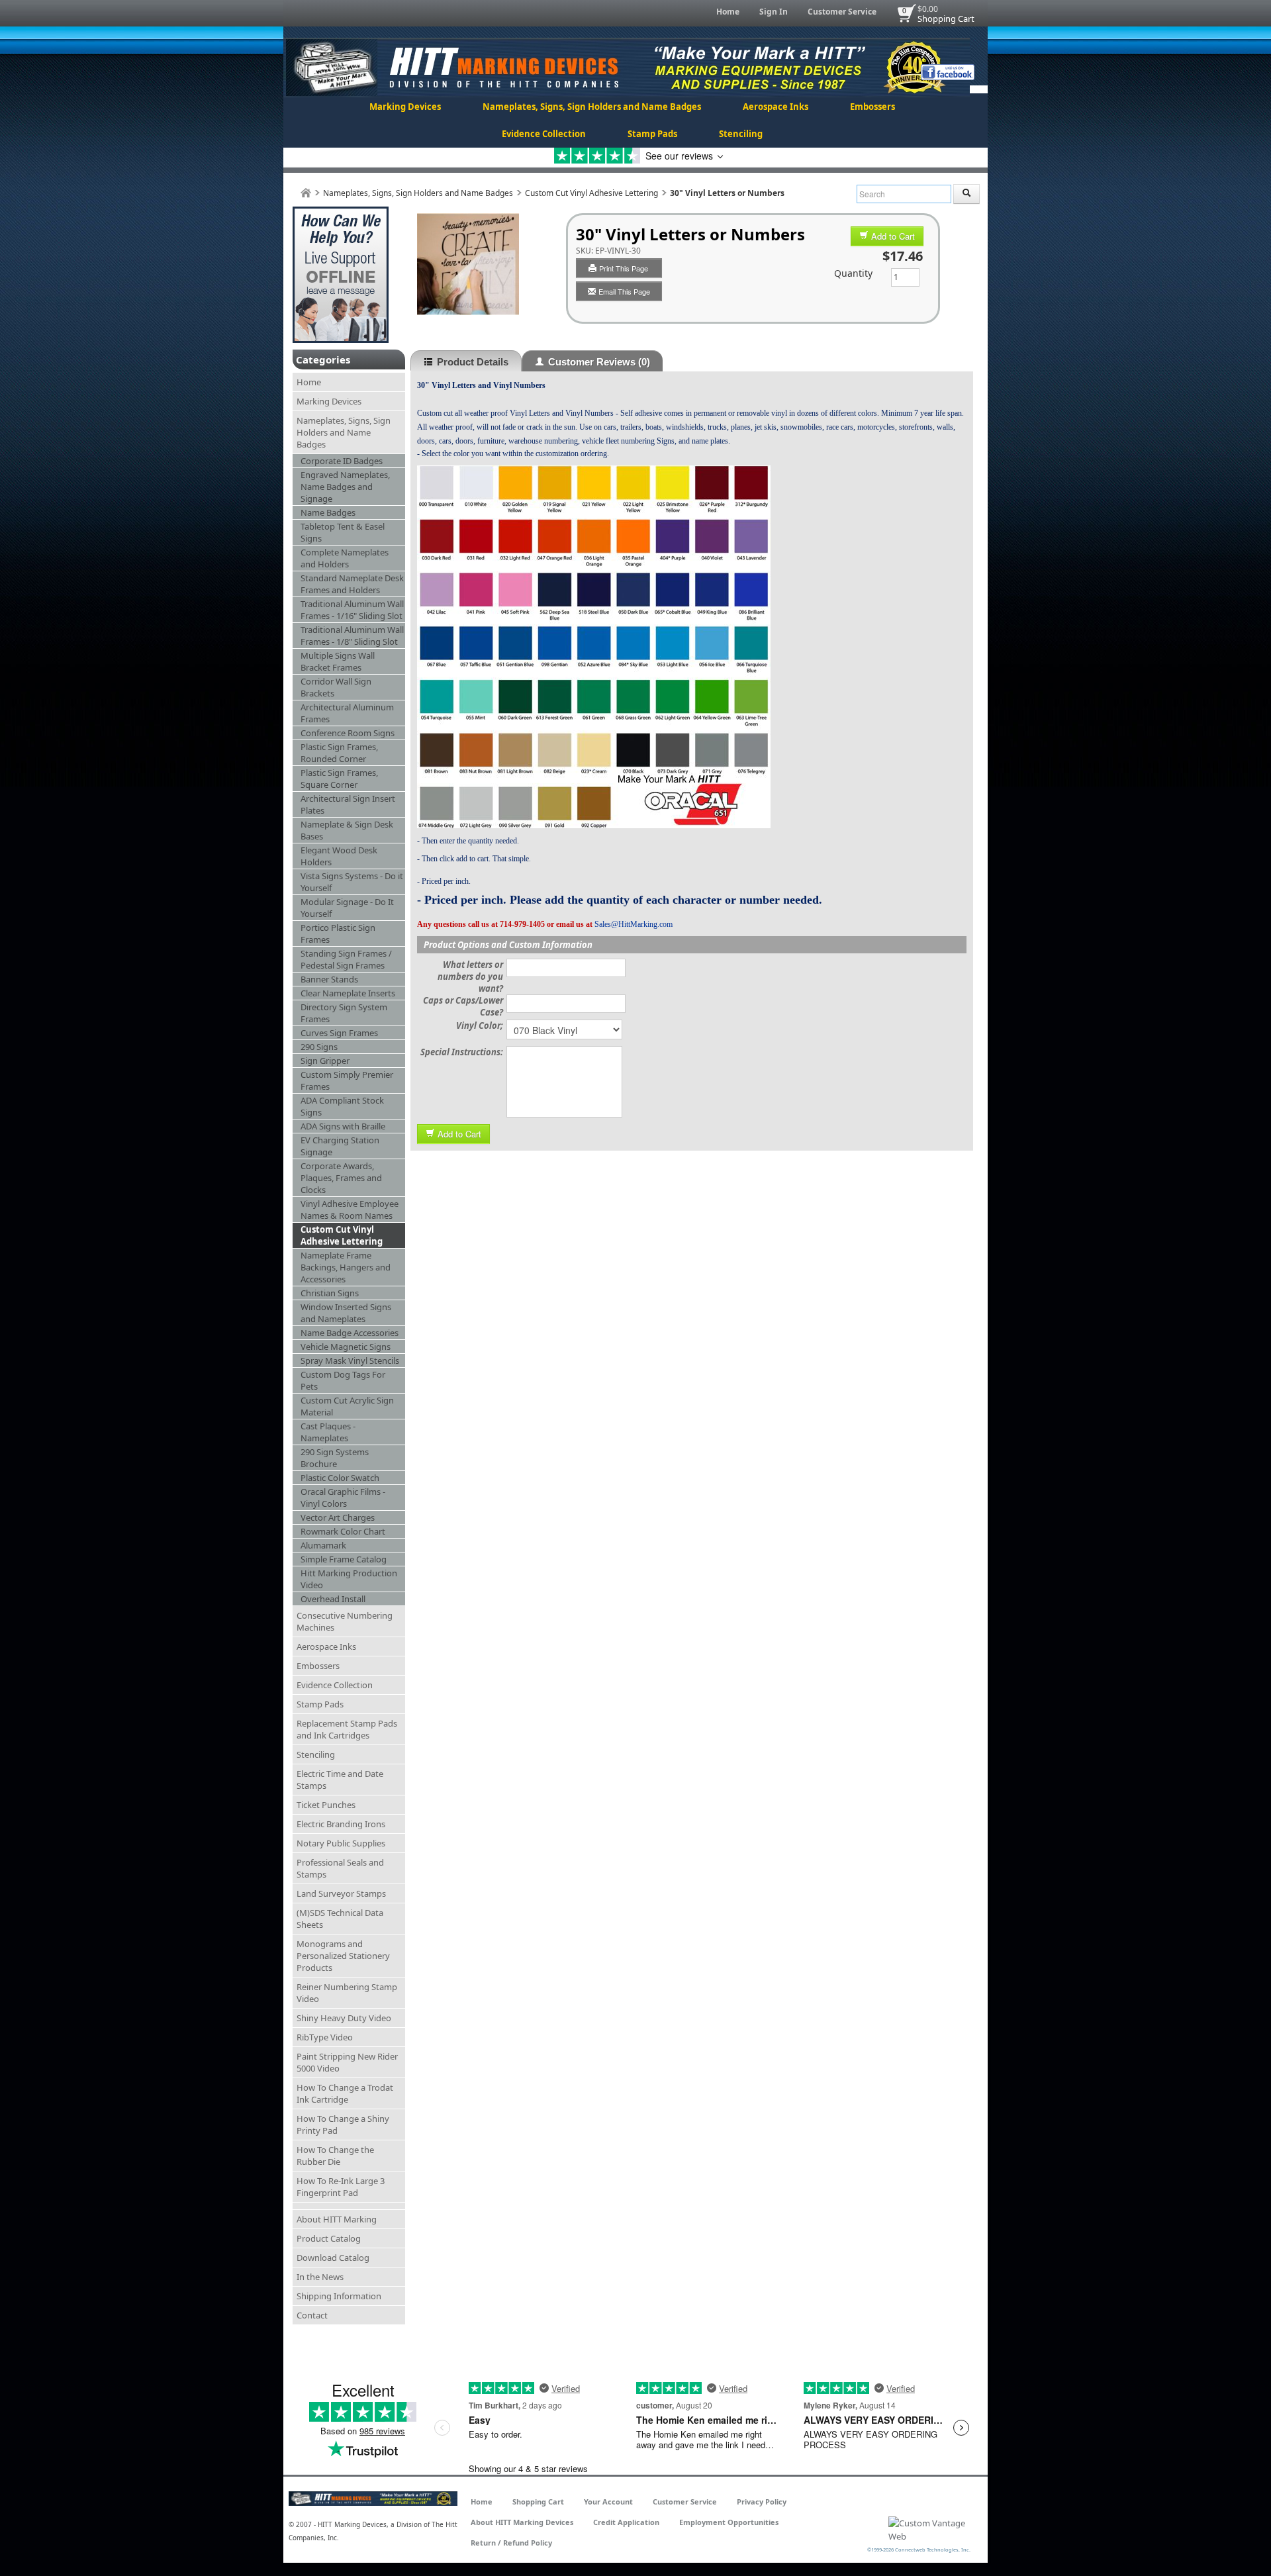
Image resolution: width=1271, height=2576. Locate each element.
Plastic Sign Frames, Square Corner (339, 779)
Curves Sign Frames (339, 1033)
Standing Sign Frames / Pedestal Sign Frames (346, 959)
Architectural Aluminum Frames (347, 713)
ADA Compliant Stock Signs (342, 1106)
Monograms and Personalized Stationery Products (343, 1956)
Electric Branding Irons (341, 1824)
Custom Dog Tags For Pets (343, 1380)
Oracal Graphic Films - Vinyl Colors (343, 1498)
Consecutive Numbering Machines (345, 1621)
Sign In (774, 12)
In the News (320, 2277)
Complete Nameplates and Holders (345, 558)
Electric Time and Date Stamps (340, 1780)
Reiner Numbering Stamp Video (347, 1993)
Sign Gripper (325, 1061)
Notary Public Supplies (341, 1843)
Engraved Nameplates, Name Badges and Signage (345, 487)
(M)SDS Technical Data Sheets (340, 1919)
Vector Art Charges (338, 1517)
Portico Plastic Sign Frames (338, 933)
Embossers (872, 107)
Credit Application (626, 2522)
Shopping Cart (946, 19)
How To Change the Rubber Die (335, 2156)
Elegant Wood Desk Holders (339, 856)
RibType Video (325, 2037)
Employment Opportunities (729, 2522)
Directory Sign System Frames (344, 1013)
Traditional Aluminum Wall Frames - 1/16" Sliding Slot (352, 610)
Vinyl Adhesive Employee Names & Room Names (350, 1210)
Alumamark (323, 1545)
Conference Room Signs (348, 733)
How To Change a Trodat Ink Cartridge (345, 2093)
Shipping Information (339, 2296)
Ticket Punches (326, 1805)
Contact (312, 2315)
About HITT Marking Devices (522, 2522)
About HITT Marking (337, 2219)
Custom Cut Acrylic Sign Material (347, 1406)
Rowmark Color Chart (343, 1531)
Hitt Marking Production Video (349, 1579)
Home (728, 12)
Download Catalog (333, 2258)
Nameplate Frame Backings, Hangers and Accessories (346, 1267)
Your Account (608, 2502)
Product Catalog (329, 2238)
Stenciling (741, 134)
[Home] (306, 193)
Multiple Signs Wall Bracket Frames (338, 661)
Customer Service (842, 12)
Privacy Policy (762, 2502)
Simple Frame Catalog (344, 1559)
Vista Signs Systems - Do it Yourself (352, 882)
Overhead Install (333, 1599)
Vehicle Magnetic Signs (346, 1347)
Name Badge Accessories (350, 1333)
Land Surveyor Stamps (341, 1893)
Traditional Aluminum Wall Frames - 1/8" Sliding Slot (352, 636)
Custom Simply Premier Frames (347, 1080)
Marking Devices (405, 107)
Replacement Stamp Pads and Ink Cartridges (347, 1729)
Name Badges (328, 512)
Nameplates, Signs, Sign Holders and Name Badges (592, 107)
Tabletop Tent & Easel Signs (343, 532)
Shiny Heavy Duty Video (344, 2018)
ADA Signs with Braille (343, 1126)
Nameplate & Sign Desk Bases (347, 830)
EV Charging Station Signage (340, 1146)
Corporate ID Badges (342, 461)
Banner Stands (329, 979)
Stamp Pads (652, 134)
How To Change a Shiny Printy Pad (343, 2124)
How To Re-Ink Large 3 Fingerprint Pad (341, 2187)
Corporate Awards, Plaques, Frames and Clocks (341, 1178)
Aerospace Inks (776, 107)
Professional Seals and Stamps (340, 1868)
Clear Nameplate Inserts (348, 993)
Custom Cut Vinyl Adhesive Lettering (591, 193)
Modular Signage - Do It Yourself (347, 908)
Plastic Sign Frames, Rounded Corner (339, 753)
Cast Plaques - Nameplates (328, 1432)
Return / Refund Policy (511, 2543)
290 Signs (319, 1047)
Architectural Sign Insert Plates (348, 804)
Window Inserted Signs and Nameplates (346, 1313)
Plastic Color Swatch (340, 1478)
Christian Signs (330, 1293)
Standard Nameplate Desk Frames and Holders (352, 584)
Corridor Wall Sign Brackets (336, 687)
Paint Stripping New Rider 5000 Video (347, 2062)
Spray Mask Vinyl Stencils (350, 1360)
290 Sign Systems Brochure (335, 1458)
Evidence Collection (544, 134)
